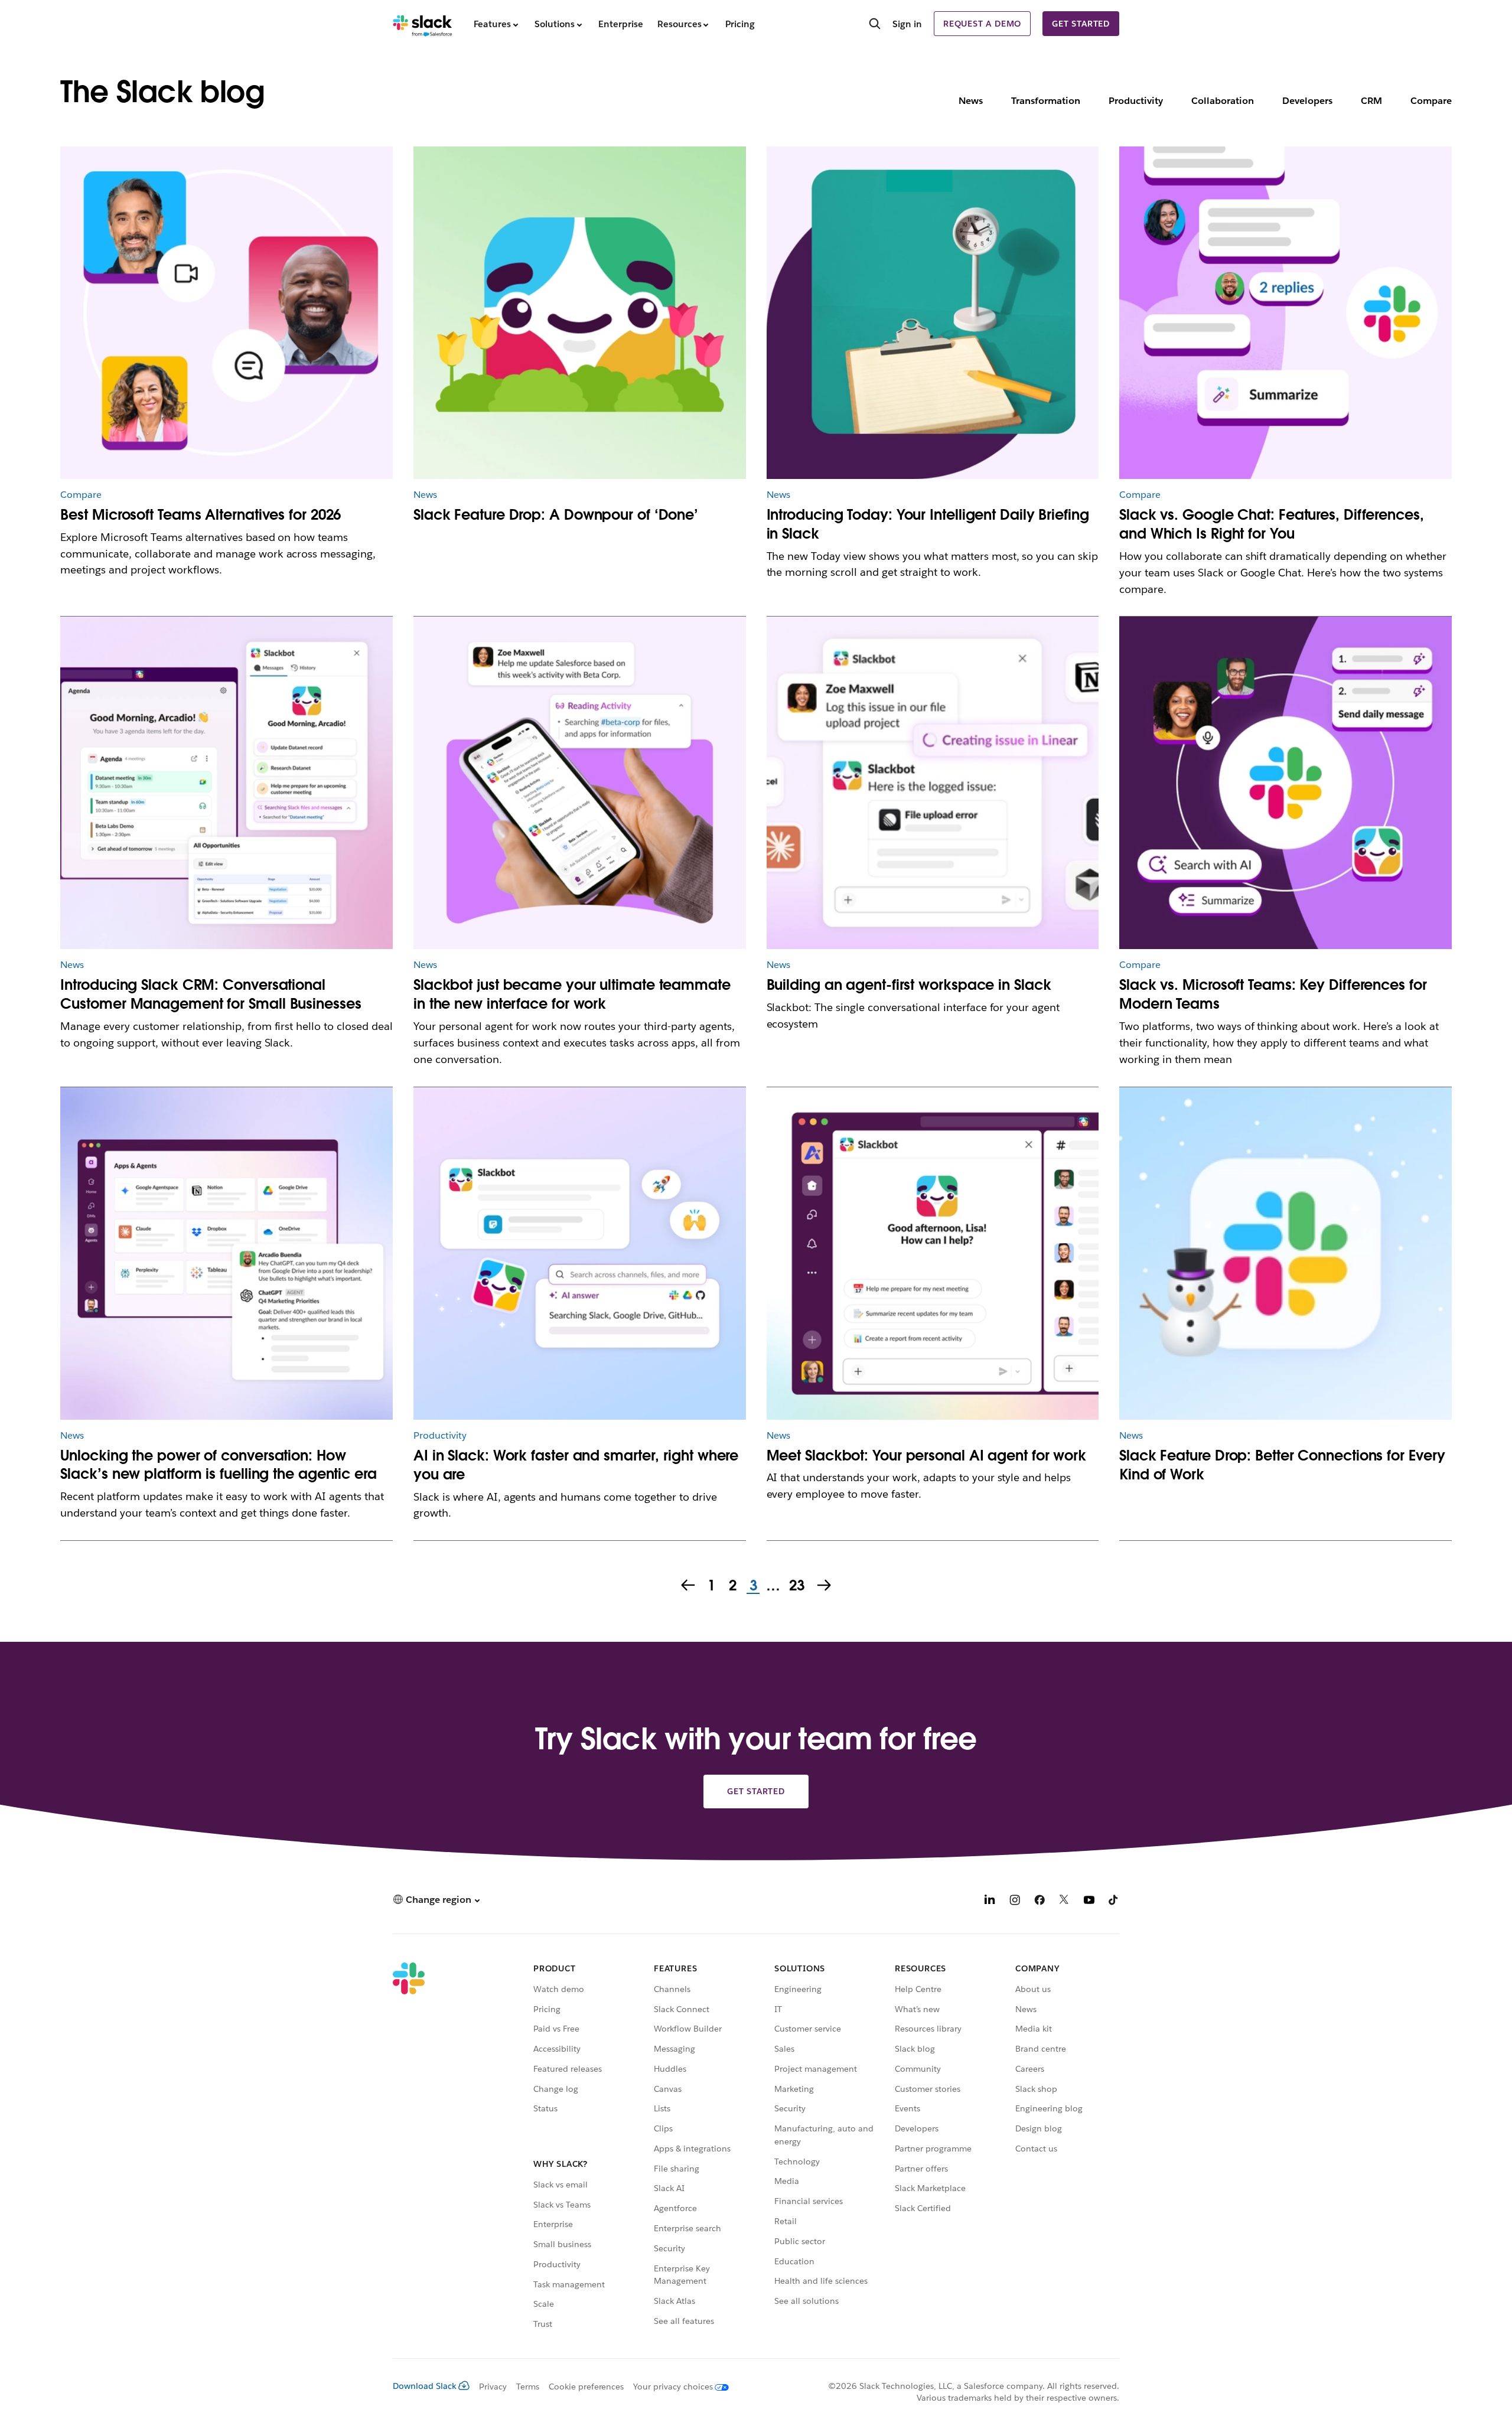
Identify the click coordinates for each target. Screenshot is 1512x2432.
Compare (1431, 101)
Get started (1081, 24)
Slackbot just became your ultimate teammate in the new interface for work (572, 994)
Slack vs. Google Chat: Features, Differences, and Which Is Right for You (1272, 524)
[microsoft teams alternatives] (227, 313)
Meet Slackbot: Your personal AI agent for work (927, 1455)
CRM (1371, 101)
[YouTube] (1089, 1901)
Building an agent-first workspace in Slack (909, 985)
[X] (1064, 1901)
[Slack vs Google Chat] (1285, 313)
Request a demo (982, 24)
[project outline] (933, 313)
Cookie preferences (586, 2387)
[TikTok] (1114, 1901)
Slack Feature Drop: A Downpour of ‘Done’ (556, 515)
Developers (1307, 101)
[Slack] (423, 24)
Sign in (907, 24)
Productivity (1136, 101)
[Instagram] (1015, 1901)
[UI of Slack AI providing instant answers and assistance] (580, 1254)
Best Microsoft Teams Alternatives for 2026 (201, 515)
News (971, 101)
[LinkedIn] (990, 1901)
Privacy (493, 2387)
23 (795, 1586)
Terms (528, 2387)
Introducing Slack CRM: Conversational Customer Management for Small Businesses (211, 994)
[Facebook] (1039, 1901)
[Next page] (825, 1586)
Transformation (1046, 101)
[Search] (875, 25)
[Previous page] (687, 1586)
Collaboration (1223, 101)
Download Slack (425, 2386)
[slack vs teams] (1285, 783)
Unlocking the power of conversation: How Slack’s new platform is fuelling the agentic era (218, 1465)
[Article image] (580, 313)
